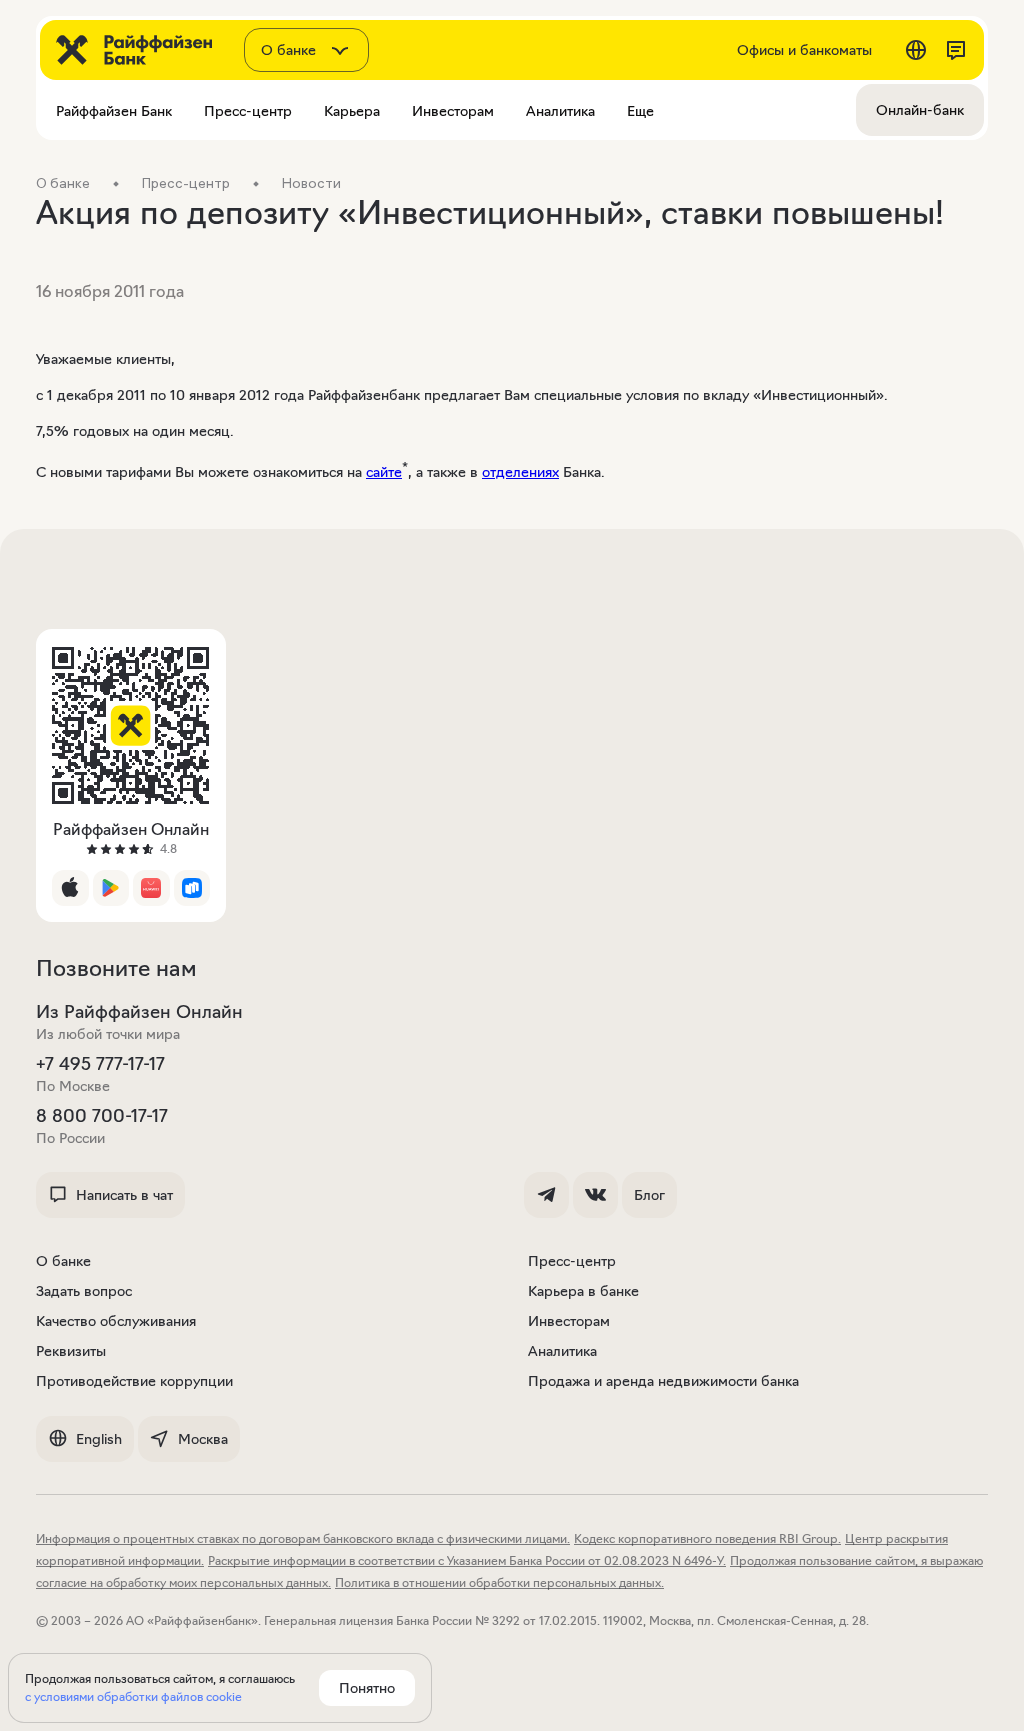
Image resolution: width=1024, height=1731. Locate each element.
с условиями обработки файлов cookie (133, 1696)
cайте (384, 472)
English (99, 1439)
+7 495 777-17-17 (100, 1064)
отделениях (520, 472)
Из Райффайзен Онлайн (139, 1012)
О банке (63, 1261)
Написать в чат (124, 1195)
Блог (649, 1195)
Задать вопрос (84, 1291)
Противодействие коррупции (134, 1381)
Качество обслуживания (116, 1321)
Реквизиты (71, 1351)
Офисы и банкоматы (804, 50)
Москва (203, 1439)
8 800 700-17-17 (102, 1116)
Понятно (367, 1688)
